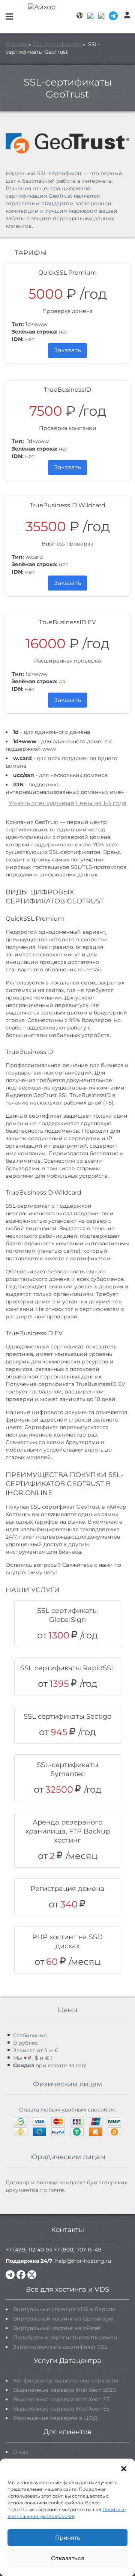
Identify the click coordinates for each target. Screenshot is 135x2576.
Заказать (67, 350)
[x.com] (32, 2275)
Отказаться (68, 2558)
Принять (68, 2538)
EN (102, 16)
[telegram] (10, 2275)
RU (91, 16)
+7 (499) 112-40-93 (29, 2250)
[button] (124, 2468)
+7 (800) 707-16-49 (77, 2250)
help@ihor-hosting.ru (83, 2261)
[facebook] (21, 2275)
